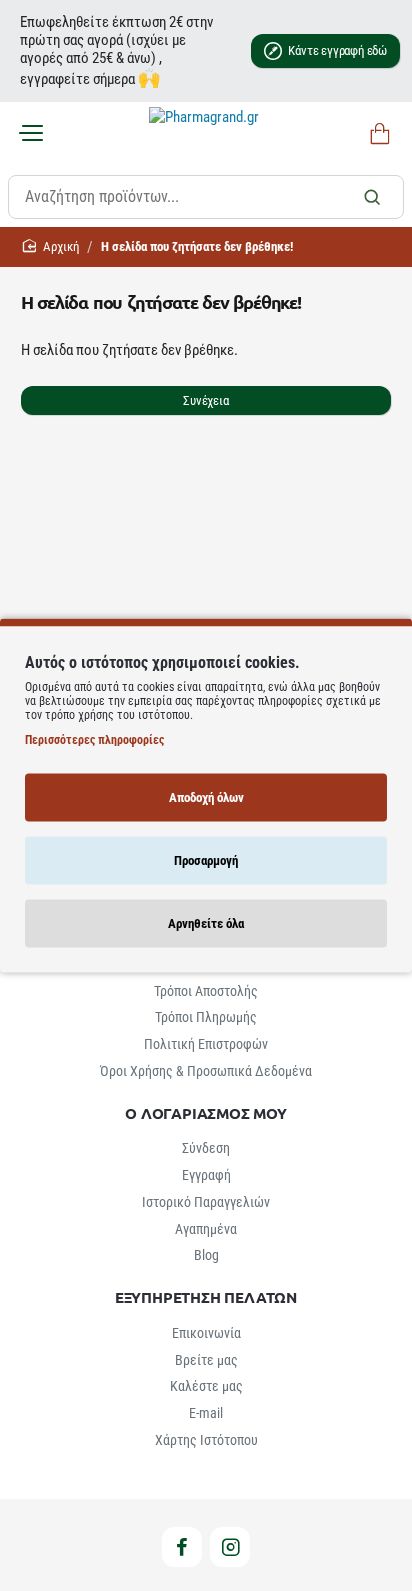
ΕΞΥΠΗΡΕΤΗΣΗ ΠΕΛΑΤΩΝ (206, 1297)
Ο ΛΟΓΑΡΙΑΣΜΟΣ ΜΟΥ (206, 1113)
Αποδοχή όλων (206, 797)
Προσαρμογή (206, 860)
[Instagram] (230, 1547)
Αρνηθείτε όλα (206, 923)
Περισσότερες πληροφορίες (94, 740)
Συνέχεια (205, 400)
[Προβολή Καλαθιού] (376, 134)
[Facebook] (182, 1547)
